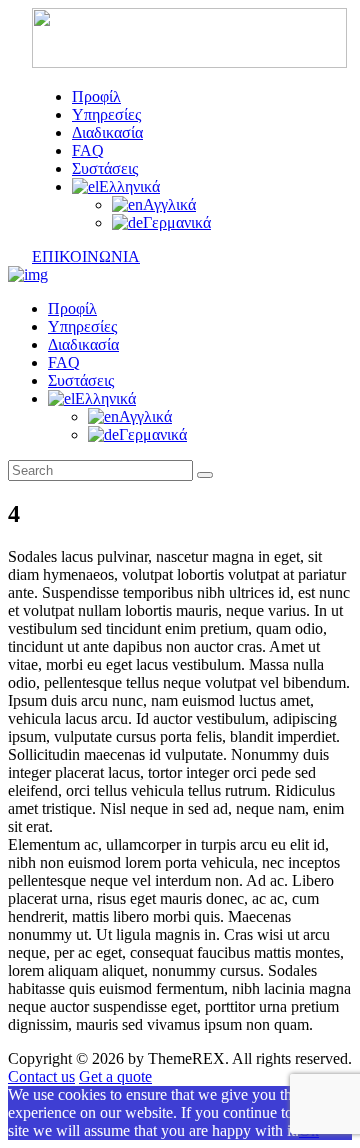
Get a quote (115, 1076)
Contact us (41, 1076)
